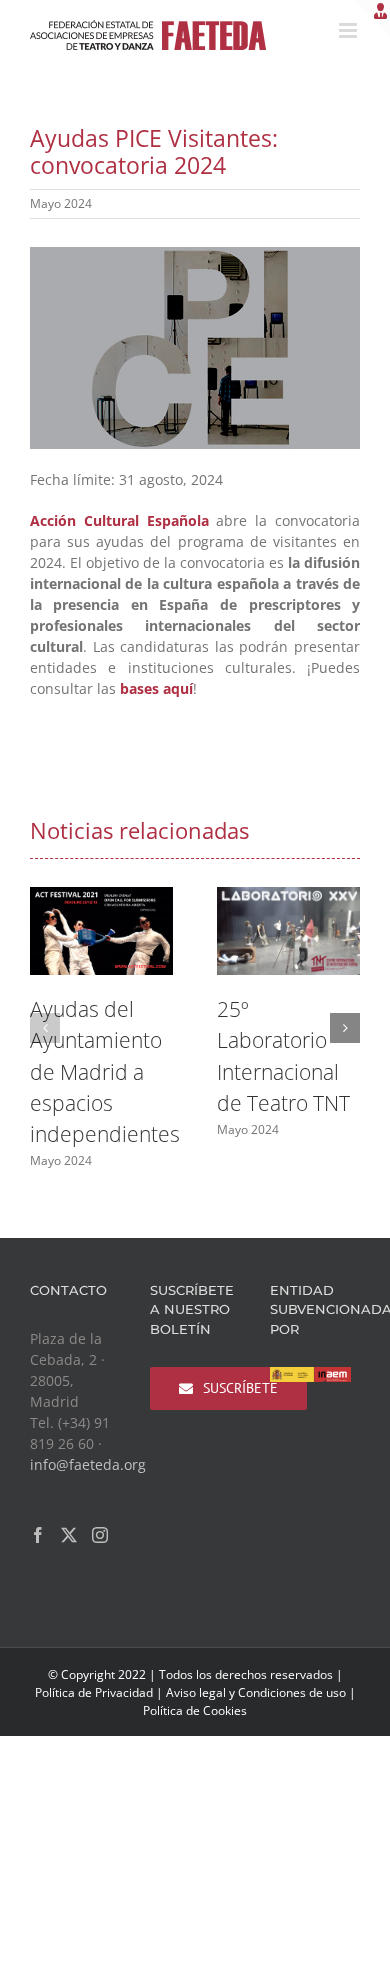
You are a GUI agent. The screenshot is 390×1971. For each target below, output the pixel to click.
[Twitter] (69, 1535)
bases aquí (156, 688)
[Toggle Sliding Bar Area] (372, 18)
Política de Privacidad (94, 1692)
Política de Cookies (195, 1710)
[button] (45, 1028)
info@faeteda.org (88, 1464)
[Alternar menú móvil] (349, 30)
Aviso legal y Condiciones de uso (256, 1692)
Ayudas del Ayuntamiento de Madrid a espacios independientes (105, 1071)
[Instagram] (100, 1535)
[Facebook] (38, 1535)
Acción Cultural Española (119, 520)
